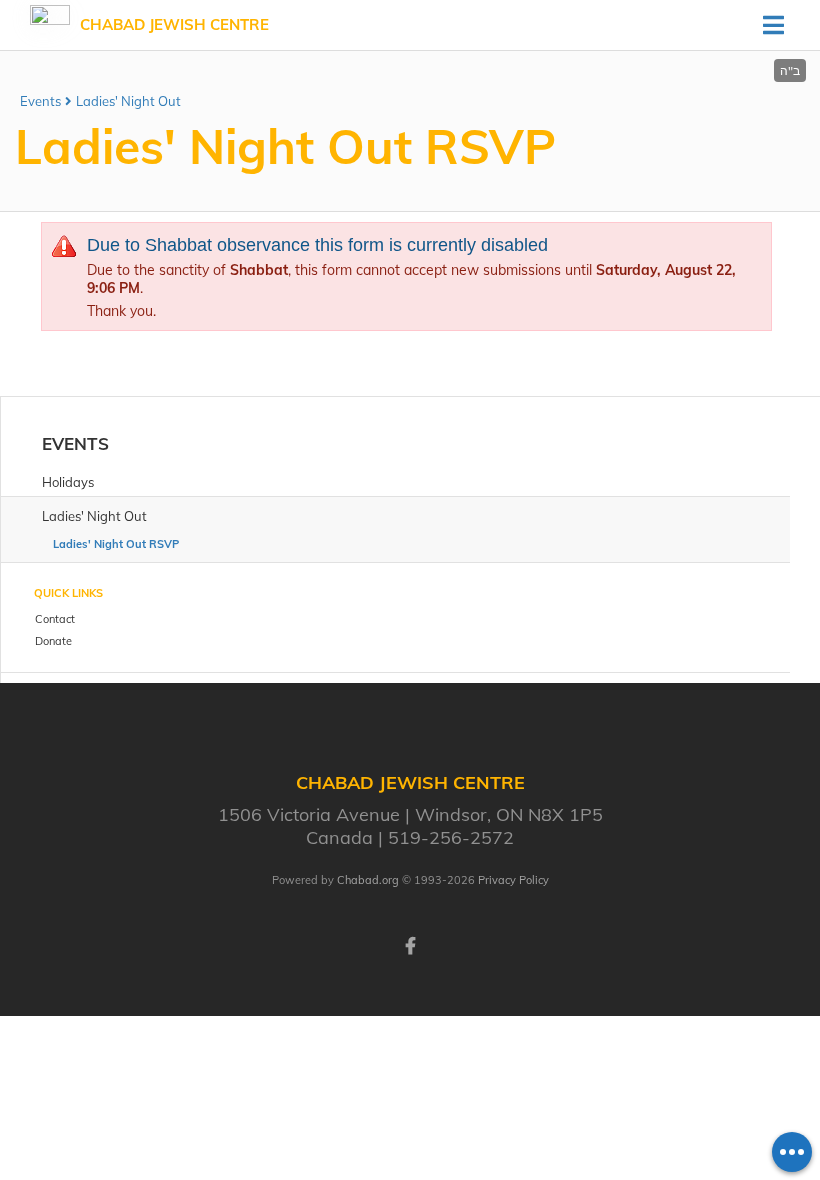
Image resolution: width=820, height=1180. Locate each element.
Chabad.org (368, 880)
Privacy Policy (513, 880)
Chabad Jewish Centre (174, 24)
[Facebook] (410, 944)
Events (40, 101)
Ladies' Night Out (128, 101)
